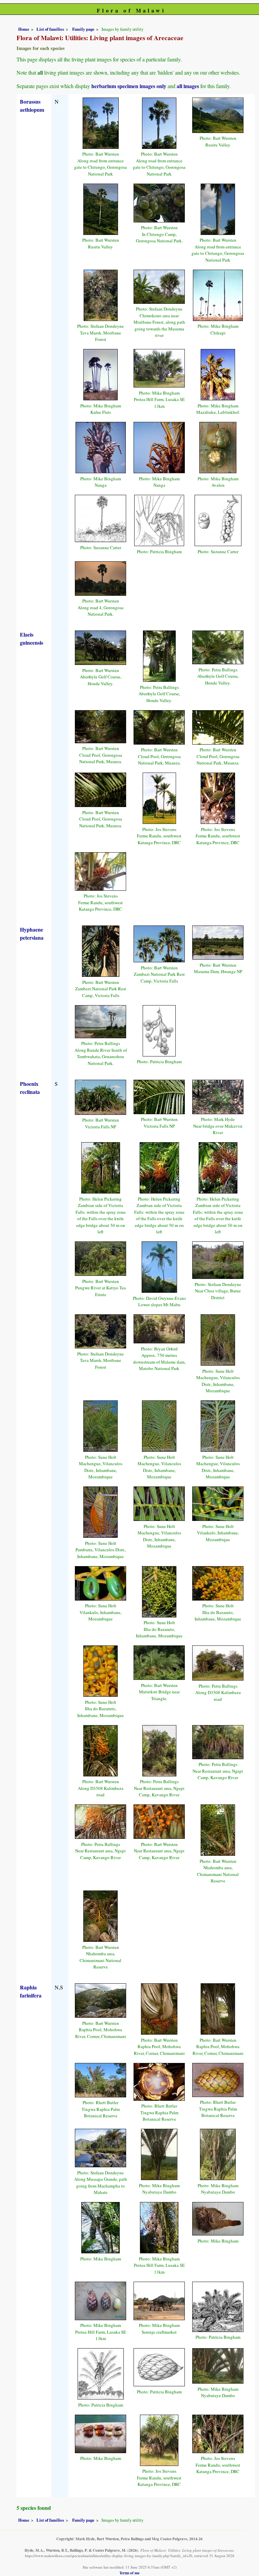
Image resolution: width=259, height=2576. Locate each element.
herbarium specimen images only (129, 86)
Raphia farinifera (31, 1991)
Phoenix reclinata (30, 1088)
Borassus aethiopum (32, 105)
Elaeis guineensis (32, 638)
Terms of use (129, 2573)
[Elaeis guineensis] (100, 647)
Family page (83, 29)
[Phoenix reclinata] (100, 1096)
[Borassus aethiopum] (101, 122)
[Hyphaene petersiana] (101, 950)
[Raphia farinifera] (100, 2000)
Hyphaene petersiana (32, 933)
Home (24, 29)
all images (188, 86)
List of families (50, 29)
